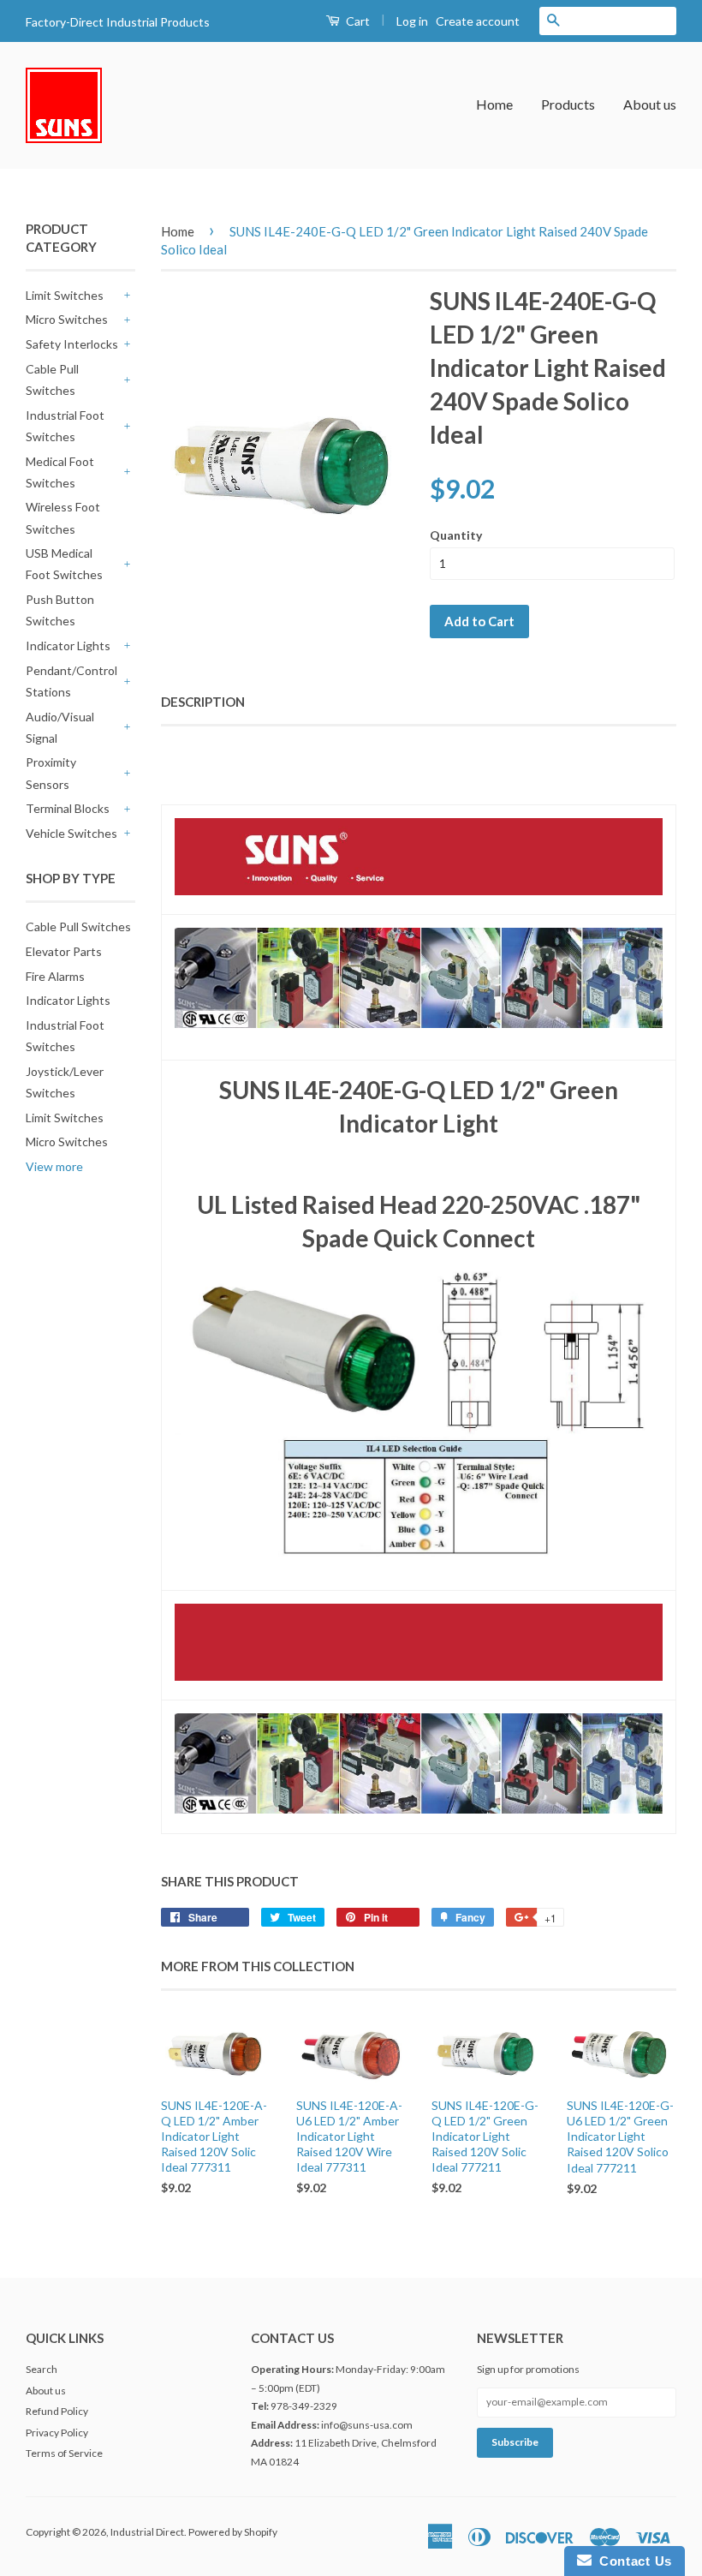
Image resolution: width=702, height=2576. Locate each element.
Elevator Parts (64, 951)
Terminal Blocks (68, 808)
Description (203, 702)
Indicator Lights (68, 645)
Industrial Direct (147, 2532)
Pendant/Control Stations (71, 681)
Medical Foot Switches (60, 472)
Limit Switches (65, 295)
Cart (357, 21)
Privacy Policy (57, 2433)
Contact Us (632, 2561)
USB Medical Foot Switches (64, 564)
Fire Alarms (55, 976)
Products (568, 104)
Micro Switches (67, 319)
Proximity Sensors (51, 773)
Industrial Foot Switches (65, 426)
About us (650, 104)
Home (494, 104)
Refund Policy (57, 2411)
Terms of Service (64, 2453)
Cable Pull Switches (52, 380)
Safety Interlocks (72, 344)
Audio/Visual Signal (60, 727)
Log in (412, 21)
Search (42, 2369)
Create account (478, 21)
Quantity (456, 535)
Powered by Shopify (233, 2532)
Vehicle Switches (71, 833)
